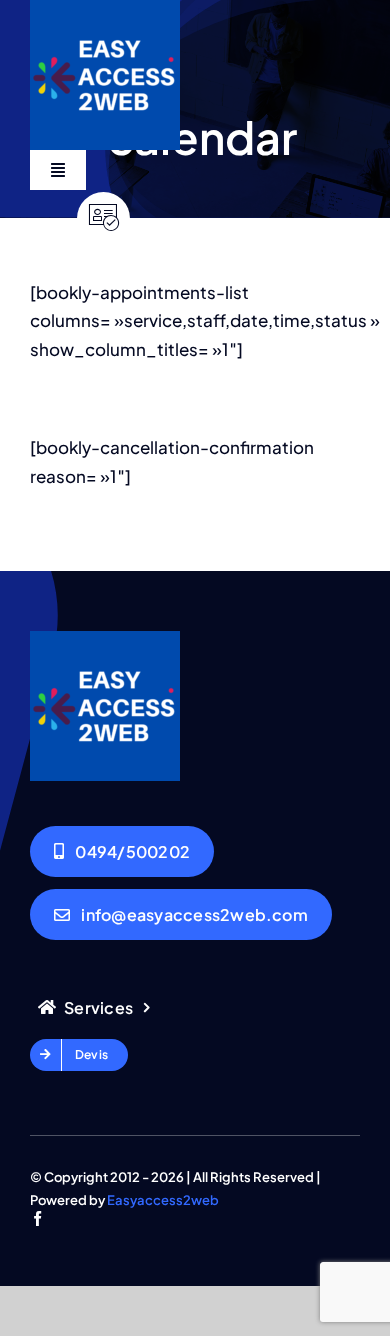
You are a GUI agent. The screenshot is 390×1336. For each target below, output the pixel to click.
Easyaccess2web (163, 1200)
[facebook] (37, 1218)
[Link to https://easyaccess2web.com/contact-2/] (103, 218)
